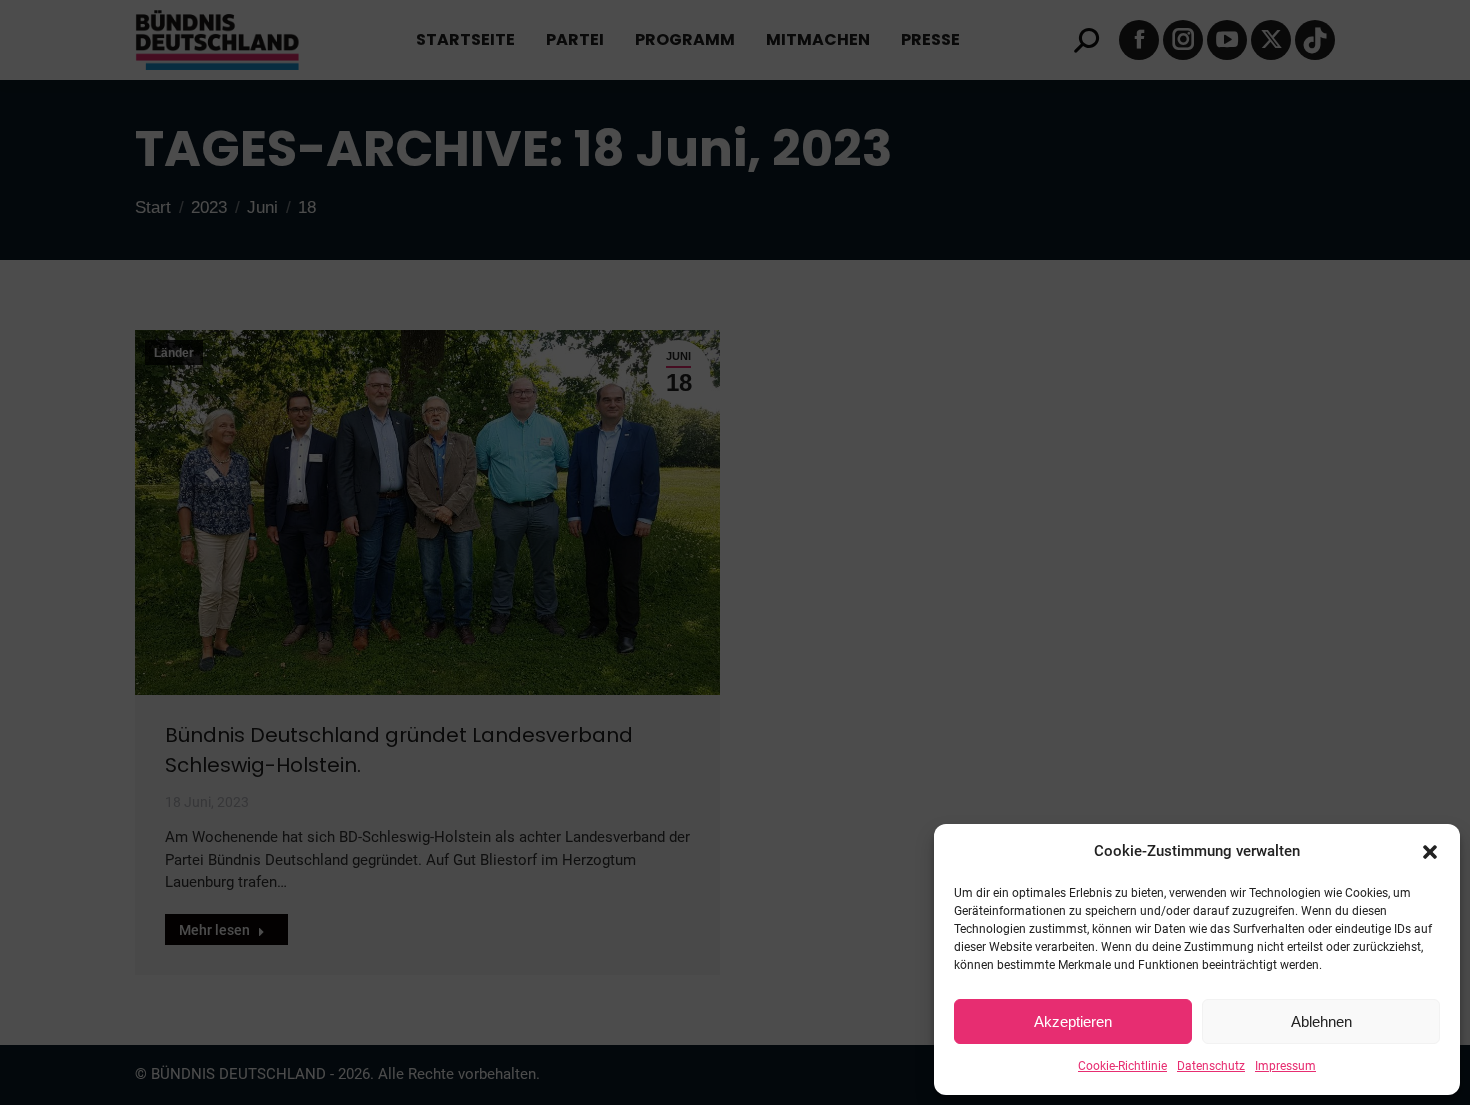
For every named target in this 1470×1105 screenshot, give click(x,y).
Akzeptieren (1073, 1021)
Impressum (1285, 1066)
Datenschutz (1211, 1066)
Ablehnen (1321, 1021)
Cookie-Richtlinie (1122, 1066)
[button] (1430, 852)
